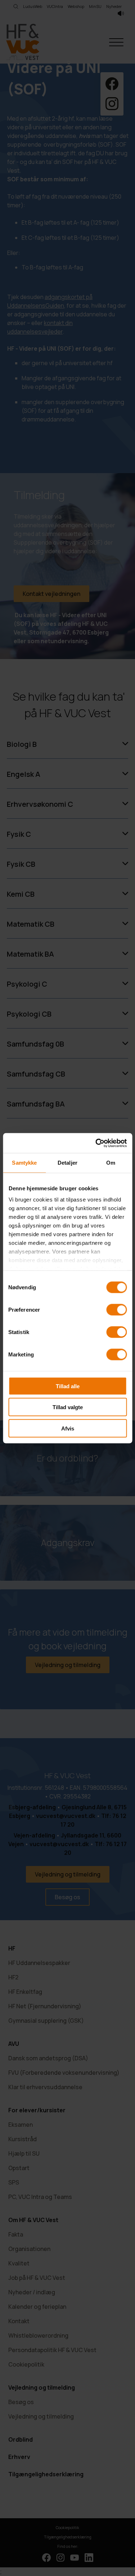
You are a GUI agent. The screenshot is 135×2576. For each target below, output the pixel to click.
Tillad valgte (68, 1407)
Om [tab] (111, 1163)
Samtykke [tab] (24, 1163)
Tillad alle (68, 1386)
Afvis (68, 1428)
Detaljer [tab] (67, 1163)
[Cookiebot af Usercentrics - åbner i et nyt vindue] (96, 1143)
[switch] (116, 1309)
